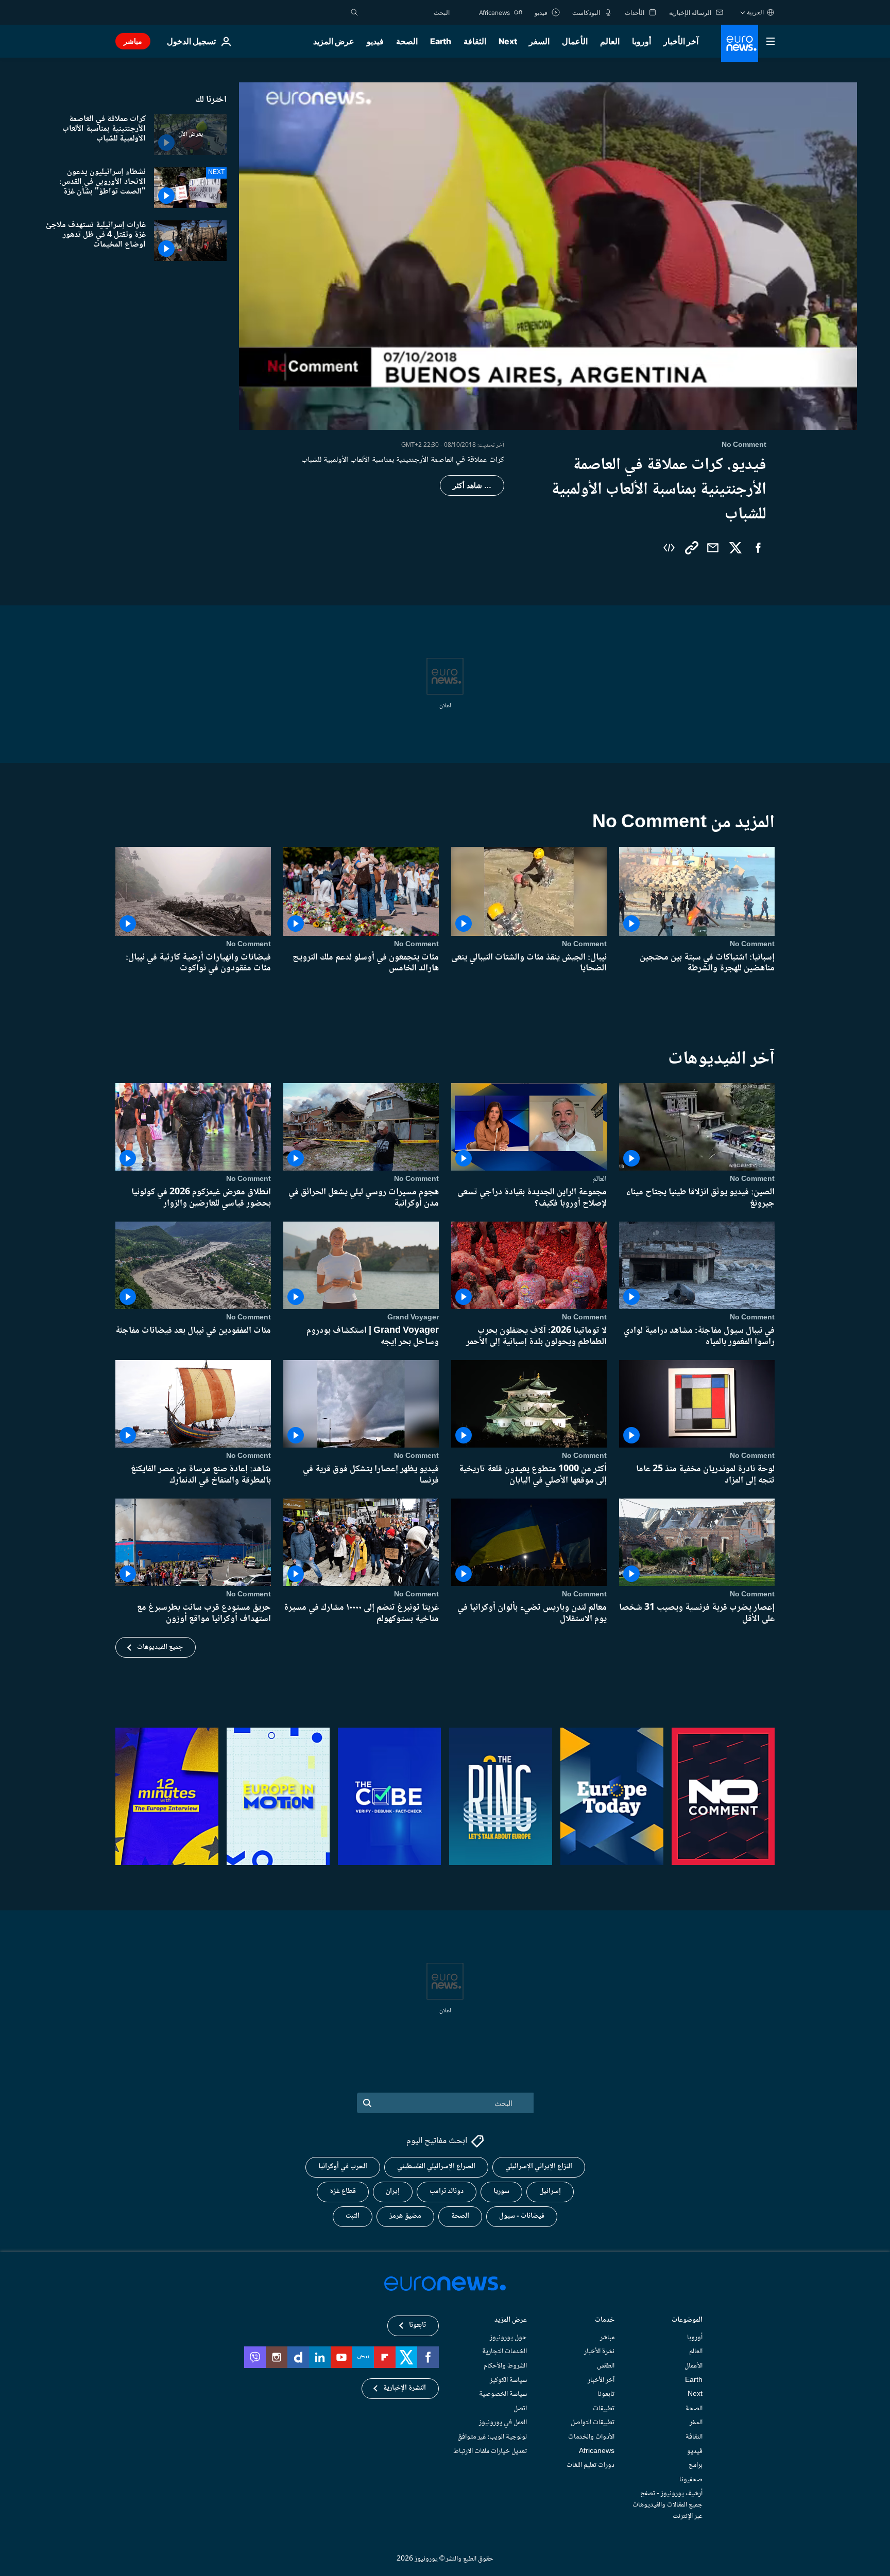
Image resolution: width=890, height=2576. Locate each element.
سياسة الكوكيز (508, 2380)
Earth (440, 41)
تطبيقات (604, 2409)
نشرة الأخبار (599, 2352)
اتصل (520, 2409)
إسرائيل (550, 2191)
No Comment (752, 944)
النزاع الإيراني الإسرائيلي (539, 2167)
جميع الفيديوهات (160, 1647)
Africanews (597, 2451)
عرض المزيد (511, 2321)
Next (508, 41)
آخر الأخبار (681, 41)
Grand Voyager (413, 1317)
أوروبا (641, 41)
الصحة (407, 41)
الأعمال (575, 41)
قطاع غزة (343, 2191)
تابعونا (606, 2394)
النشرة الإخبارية (405, 2388)
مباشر (133, 41)
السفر (539, 41)
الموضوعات (687, 2321)
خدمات (605, 2321)
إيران (393, 2191)
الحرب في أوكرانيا (343, 2167)
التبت (353, 2216)
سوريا (501, 2191)
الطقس (606, 2366)
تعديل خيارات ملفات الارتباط (490, 2451)
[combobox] (406, 12)
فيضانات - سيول (522, 2216)
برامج (696, 2465)
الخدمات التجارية (504, 2352)
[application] (548, 256)
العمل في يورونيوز (503, 2423)
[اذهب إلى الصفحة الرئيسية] (740, 43)
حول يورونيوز (508, 2338)
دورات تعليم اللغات (591, 2465)
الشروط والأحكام (505, 2366)
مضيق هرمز (405, 2216)
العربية (755, 12)
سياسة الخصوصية (503, 2394)
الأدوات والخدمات (591, 2437)
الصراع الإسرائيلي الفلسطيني (436, 2167)
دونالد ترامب (447, 2191)
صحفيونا (691, 2480)
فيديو (375, 41)
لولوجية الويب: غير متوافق (492, 2437)
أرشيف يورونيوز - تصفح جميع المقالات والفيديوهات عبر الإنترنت (667, 2505)
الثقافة (475, 41)
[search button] (354, 12)
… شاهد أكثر (472, 485)
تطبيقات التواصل (593, 2423)
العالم (610, 41)
